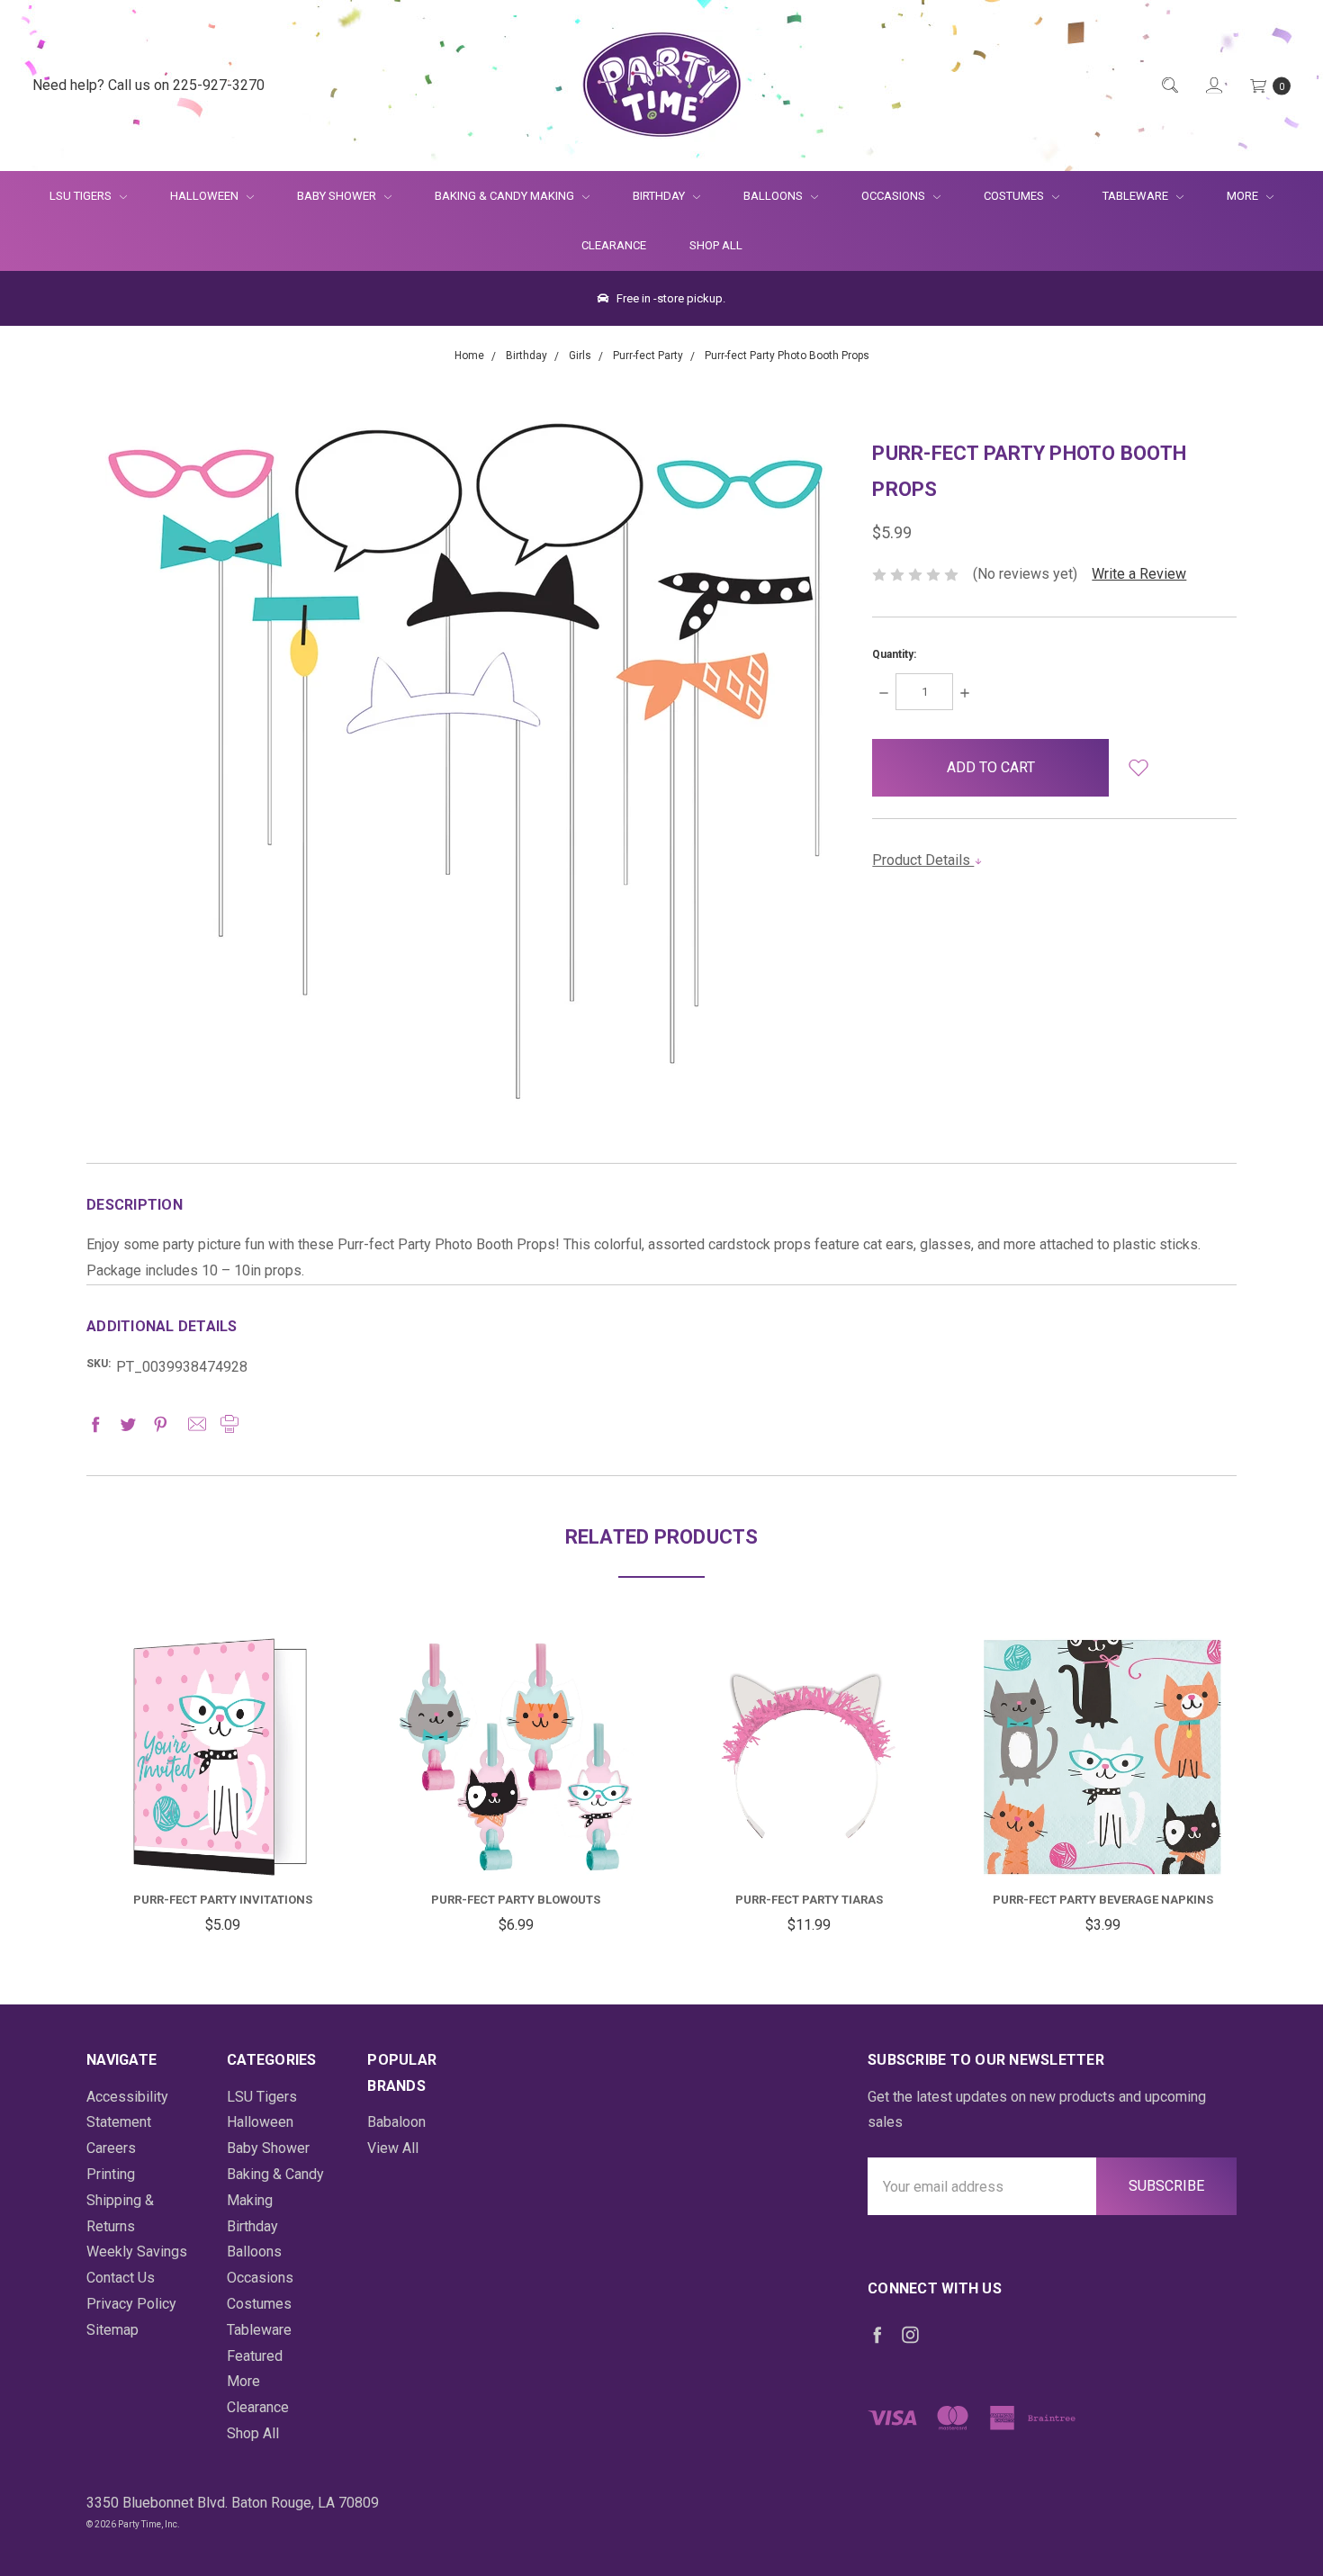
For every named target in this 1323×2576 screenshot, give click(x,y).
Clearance (614, 245)
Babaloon (396, 2122)
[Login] (1213, 86)
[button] (1138, 768)
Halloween (206, 196)
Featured (255, 2356)
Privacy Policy (131, 2304)
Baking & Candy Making (506, 196)
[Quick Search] (1169, 86)
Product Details (923, 860)
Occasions (895, 196)
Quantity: (894, 654)
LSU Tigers (82, 196)
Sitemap (112, 2330)
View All (393, 2148)
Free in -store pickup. (670, 298)
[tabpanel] (222, 1788)
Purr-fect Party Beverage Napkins (1103, 1900)
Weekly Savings (137, 2252)
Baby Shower (338, 196)
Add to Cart (222, 1832)
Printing (111, 2174)
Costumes (1015, 196)
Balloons (774, 196)
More (1232, 196)
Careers (111, 2148)
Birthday (660, 196)
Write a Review (1139, 574)
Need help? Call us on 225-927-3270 (148, 85)
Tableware (1137, 196)
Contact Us (121, 2278)
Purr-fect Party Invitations (223, 1900)
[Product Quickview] (222, 1764)
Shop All (716, 245)
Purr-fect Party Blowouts (516, 1900)
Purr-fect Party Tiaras (809, 1900)
